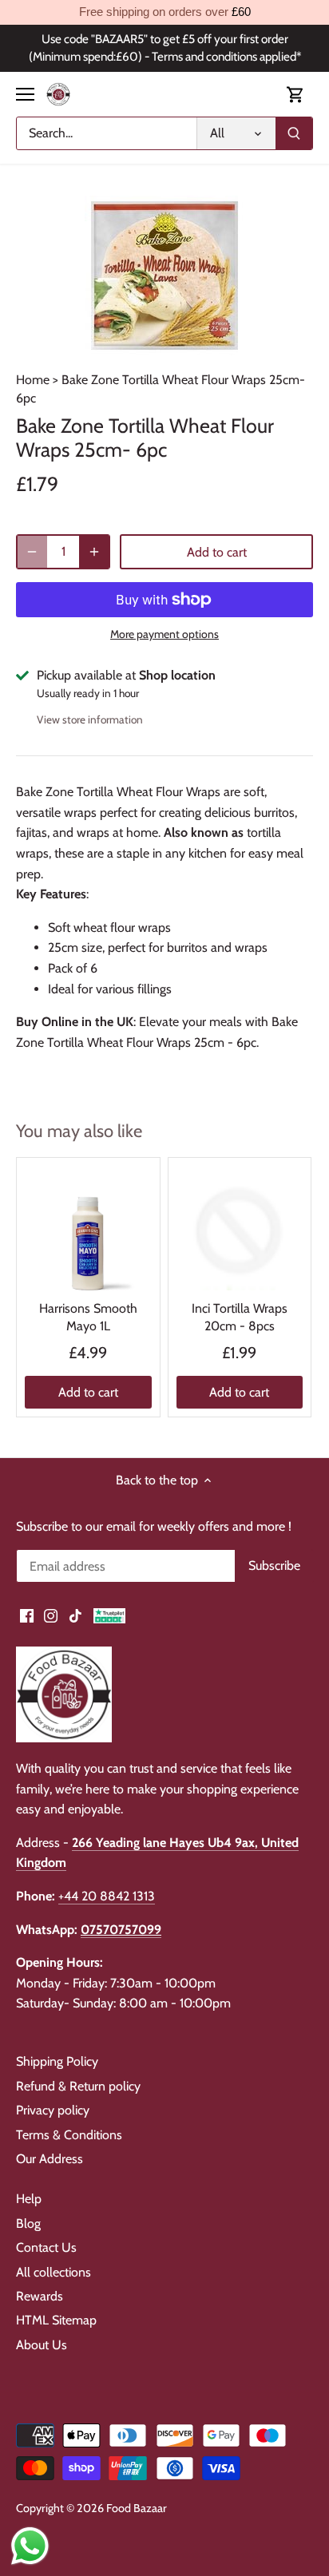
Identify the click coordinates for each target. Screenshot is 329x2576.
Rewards (40, 2296)
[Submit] (294, 133)
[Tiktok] (75, 1615)
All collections (54, 2272)
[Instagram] (51, 1615)
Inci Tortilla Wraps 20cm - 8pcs (240, 1317)
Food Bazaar (137, 2508)
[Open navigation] (25, 94)
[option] (164, 275)
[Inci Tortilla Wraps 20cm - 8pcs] (240, 1229)
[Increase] (94, 552)
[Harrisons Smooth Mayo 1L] (88, 1229)
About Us (42, 2345)
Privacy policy (53, 2110)
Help (29, 2199)
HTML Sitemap (56, 2320)
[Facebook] (27, 1615)
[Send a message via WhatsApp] (30, 2546)
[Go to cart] (295, 95)
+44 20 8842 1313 (107, 1896)
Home (33, 380)
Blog (28, 2223)
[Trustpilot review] (109, 1615)
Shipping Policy (57, 2061)
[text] (164, 12)
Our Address (50, 2159)
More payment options (164, 634)
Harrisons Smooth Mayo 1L (88, 1317)
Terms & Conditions (69, 2135)
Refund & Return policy (78, 2086)
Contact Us (46, 2247)
